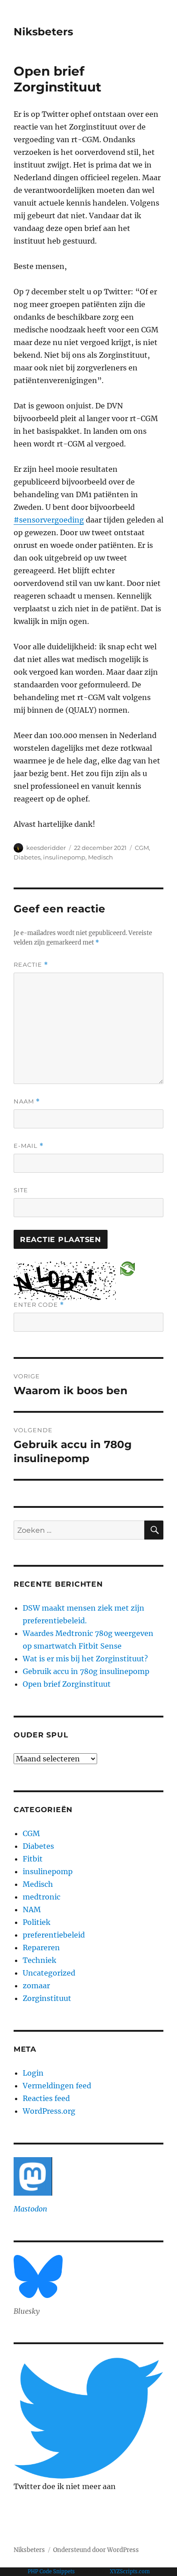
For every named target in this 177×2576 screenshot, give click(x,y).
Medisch (101, 857)
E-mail (29, 1146)
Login (33, 2073)
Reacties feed (46, 2098)
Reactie (31, 965)
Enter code (39, 1305)
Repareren (41, 1948)
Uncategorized (49, 1973)
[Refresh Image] (128, 1268)
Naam (27, 1101)
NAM (32, 1909)
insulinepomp (64, 857)
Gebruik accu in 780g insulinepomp (86, 1671)
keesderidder (46, 848)
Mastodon (30, 2209)
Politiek (37, 1922)
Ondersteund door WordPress (96, 2550)
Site (21, 1190)
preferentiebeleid (54, 1935)
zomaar (36, 1986)
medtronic (42, 1897)
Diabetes (27, 857)
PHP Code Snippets (51, 2571)
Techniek (39, 1960)
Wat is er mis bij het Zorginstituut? (85, 1659)
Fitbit (33, 1859)
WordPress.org (49, 2111)
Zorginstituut (47, 1998)
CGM (142, 848)
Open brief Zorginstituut (67, 1684)
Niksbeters (43, 32)
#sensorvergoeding (49, 520)
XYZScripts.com (130, 2571)
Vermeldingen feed (57, 2086)
